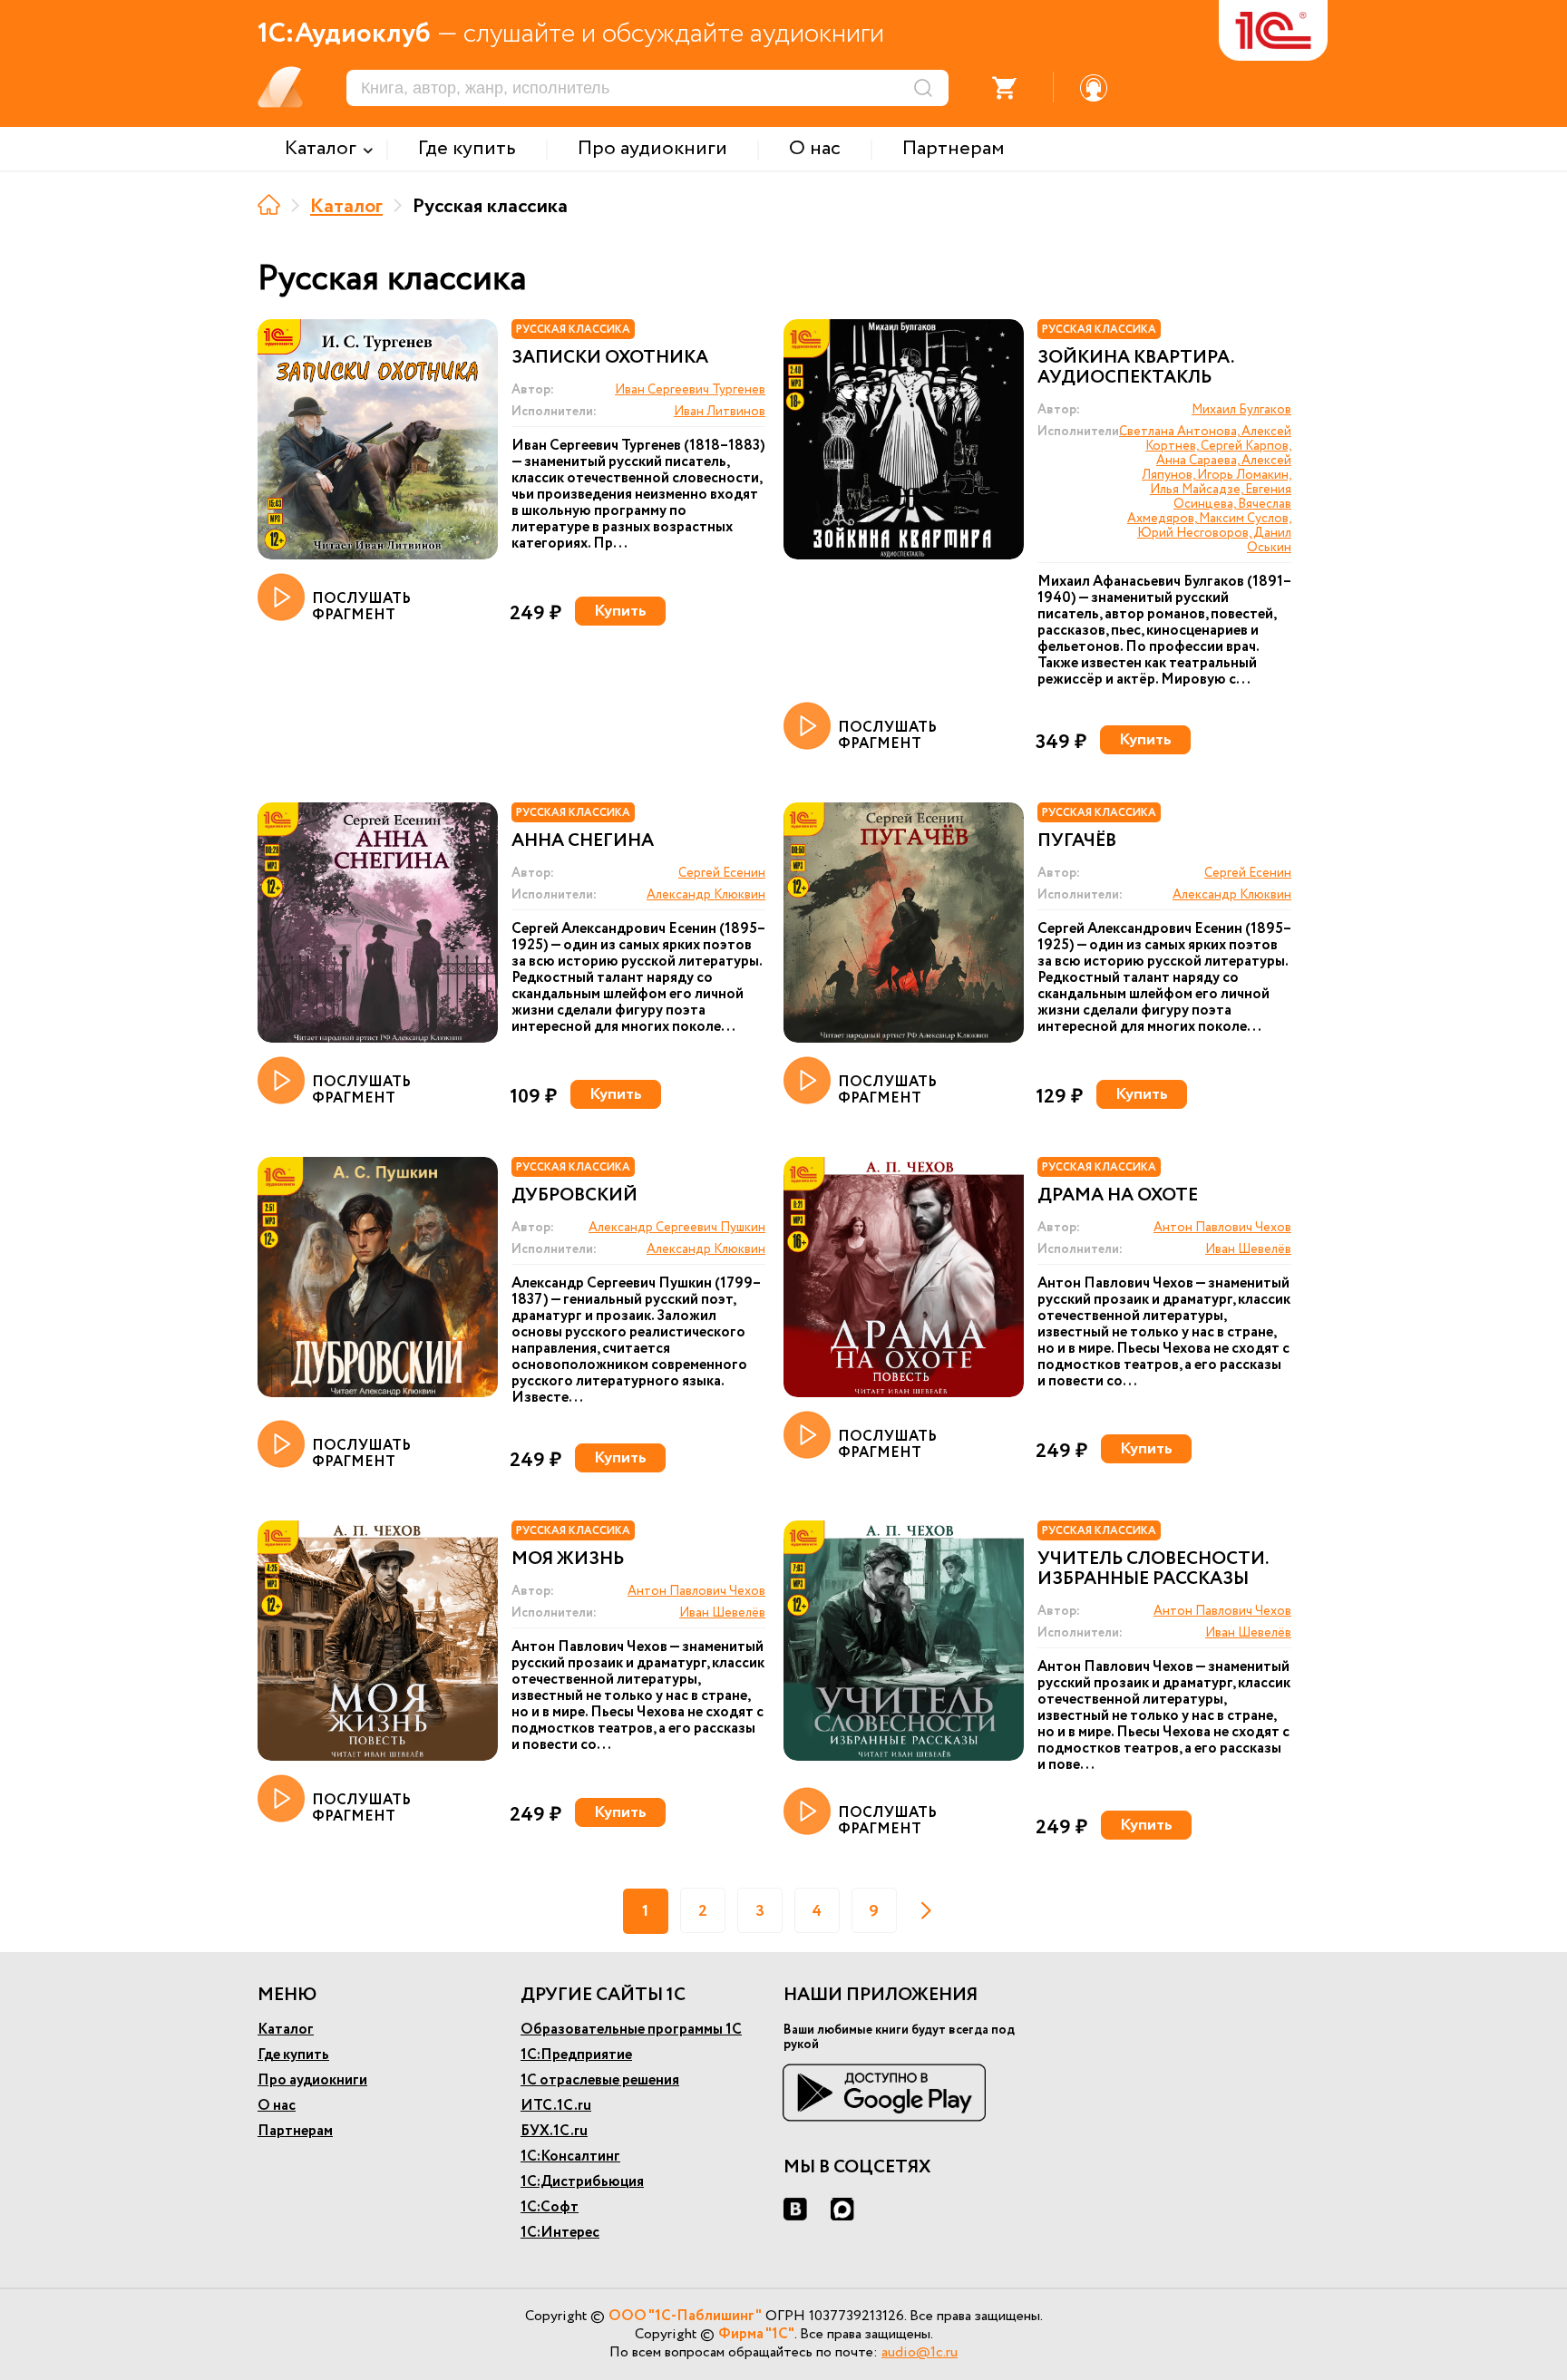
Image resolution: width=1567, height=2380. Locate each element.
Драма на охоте (1118, 1196)
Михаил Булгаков (1241, 410)
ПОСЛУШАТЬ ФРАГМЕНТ (361, 606)
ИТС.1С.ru (556, 2106)
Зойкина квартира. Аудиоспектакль (1135, 368)
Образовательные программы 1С (631, 2030)
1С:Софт (550, 2207)
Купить (620, 611)
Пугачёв (1077, 841)
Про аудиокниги (312, 2080)
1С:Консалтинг (570, 2157)
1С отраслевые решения (600, 2080)
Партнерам (295, 2131)
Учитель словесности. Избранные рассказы (1153, 1569)
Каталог (346, 207)
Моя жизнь (568, 1559)
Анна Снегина (583, 841)
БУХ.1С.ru (554, 2131)
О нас (277, 2106)
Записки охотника (610, 358)
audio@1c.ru (920, 2352)
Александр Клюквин (706, 895)
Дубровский (574, 1196)
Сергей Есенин (722, 873)
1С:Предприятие (576, 2055)
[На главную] (269, 204)
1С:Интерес (560, 2233)
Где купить (293, 2055)
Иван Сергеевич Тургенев (690, 390)
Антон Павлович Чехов (1222, 1228)
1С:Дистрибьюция (582, 2182)
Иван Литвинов (720, 412)
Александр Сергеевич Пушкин (677, 1228)
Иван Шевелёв (1248, 1249)
